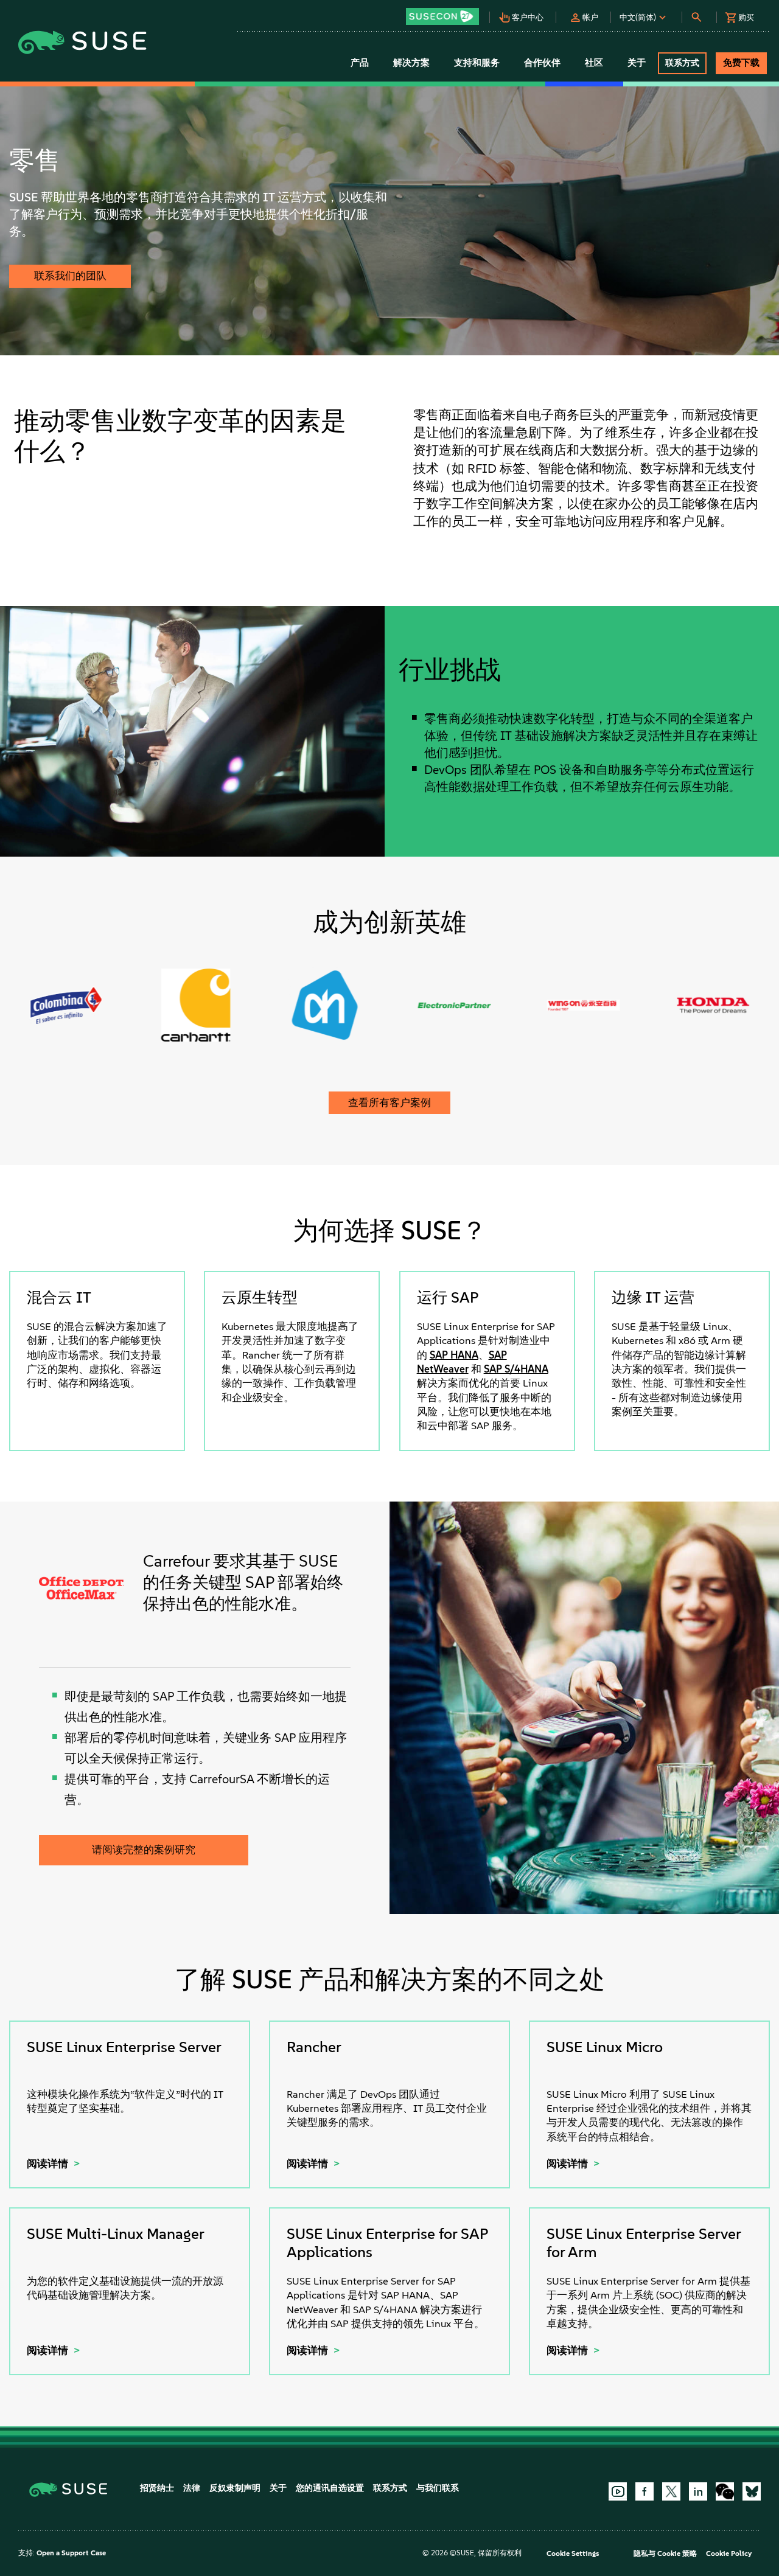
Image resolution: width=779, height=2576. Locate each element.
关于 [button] (637, 63)
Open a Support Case (71, 2553)
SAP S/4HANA (516, 1369)
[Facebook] (645, 2491)
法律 (192, 2488)
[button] (446, 12)
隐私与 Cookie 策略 (665, 2553)
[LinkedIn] (698, 2491)
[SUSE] (73, 2489)
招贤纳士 (157, 2488)
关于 (278, 2488)
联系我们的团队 (70, 276)
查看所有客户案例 (389, 1102)
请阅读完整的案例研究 (144, 1850)
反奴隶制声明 (235, 2488)
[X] (671, 2491)
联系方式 (390, 2488)
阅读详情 (49, 2163)
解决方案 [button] (411, 63)
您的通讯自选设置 (330, 2488)
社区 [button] (594, 63)
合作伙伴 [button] (542, 63)
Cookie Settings (573, 2553)
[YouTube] (618, 2491)
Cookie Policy (729, 2553)
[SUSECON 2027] (442, 16)
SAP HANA (454, 1355)
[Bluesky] (752, 2491)
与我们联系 (438, 2488)
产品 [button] (360, 63)
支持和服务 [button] (477, 63)
